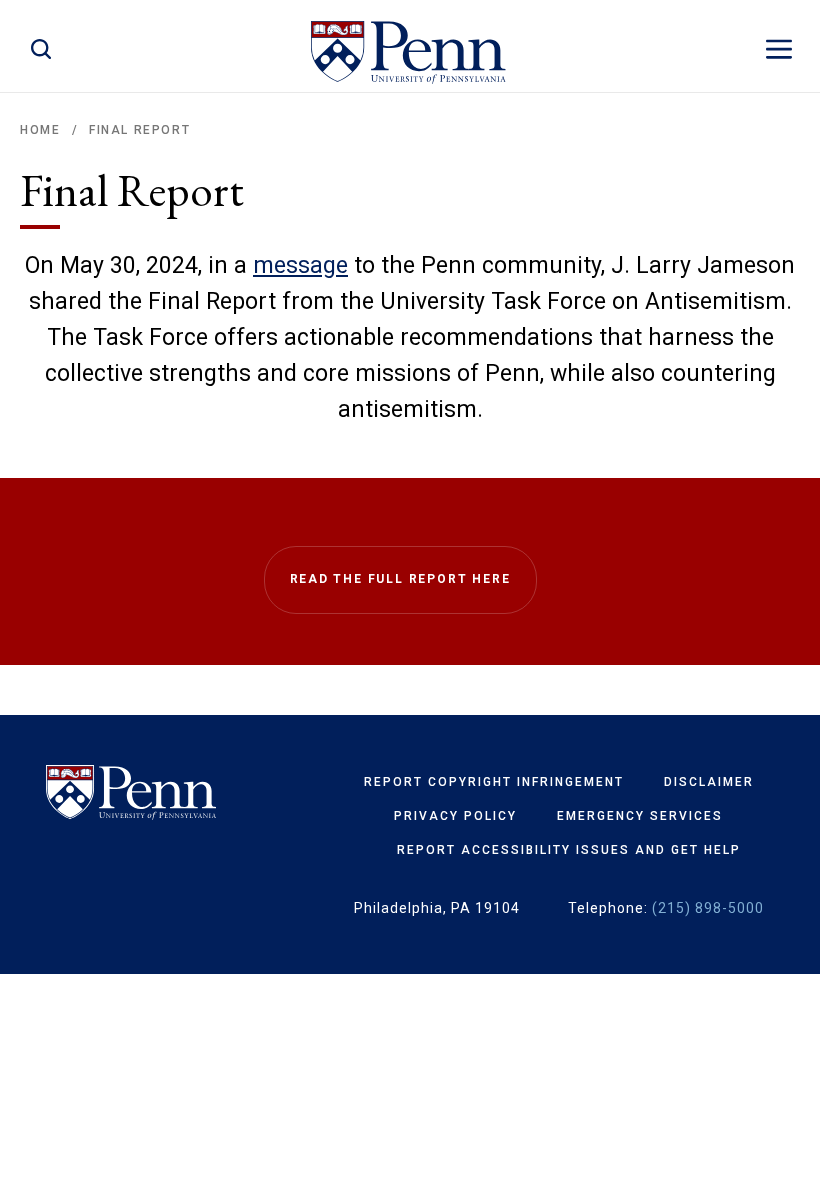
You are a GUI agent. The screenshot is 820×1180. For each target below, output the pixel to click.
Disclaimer (709, 782)
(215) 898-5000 (708, 908)
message (300, 265)
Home (40, 130)
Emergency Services (640, 816)
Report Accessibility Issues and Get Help (569, 850)
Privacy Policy (455, 816)
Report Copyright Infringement (494, 782)
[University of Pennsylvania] (131, 793)
